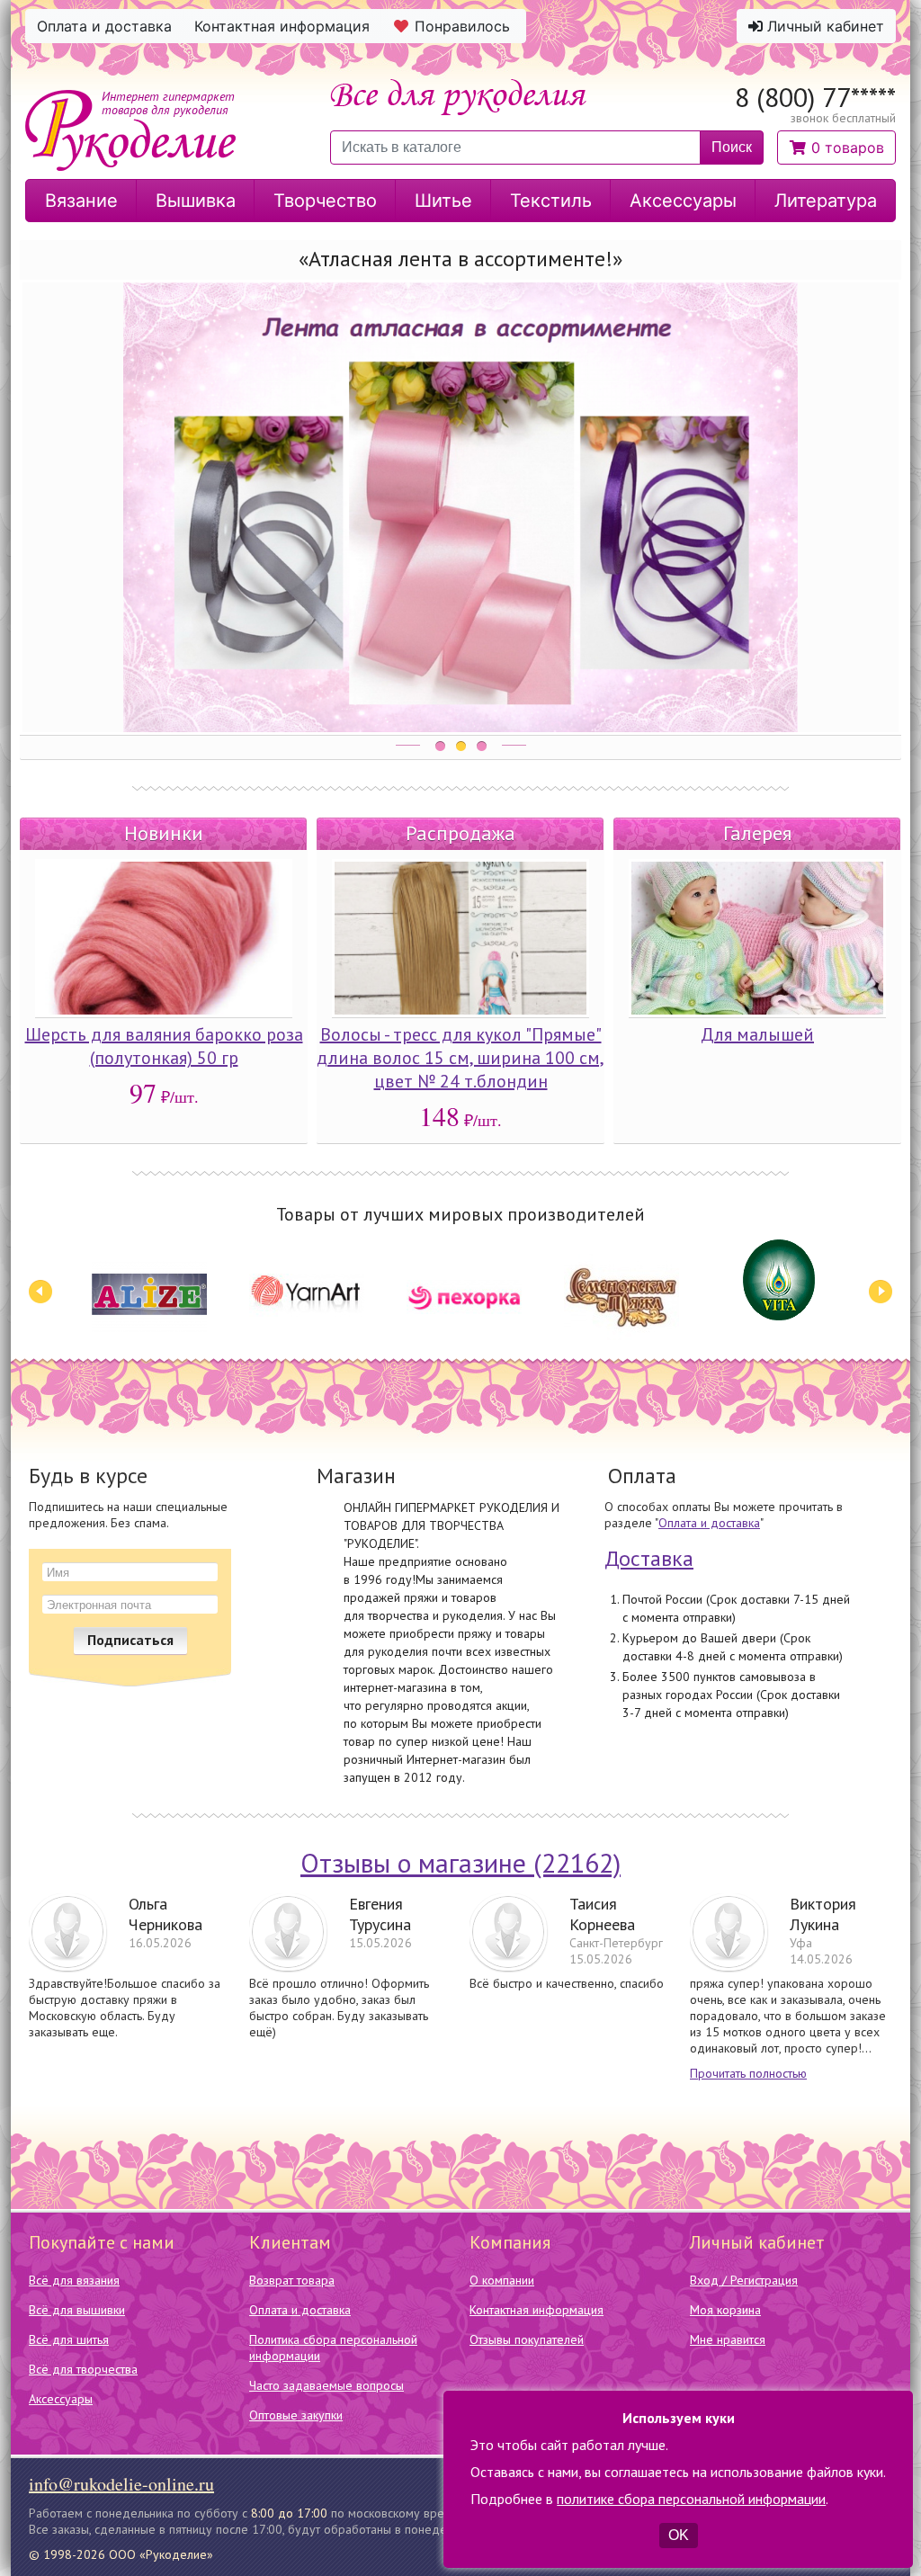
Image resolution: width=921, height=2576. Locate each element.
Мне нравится (728, 2339)
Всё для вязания (74, 2280)
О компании (502, 2280)
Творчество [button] (325, 201)
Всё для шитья (69, 2339)
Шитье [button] (443, 201)
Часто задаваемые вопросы (326, 2385)
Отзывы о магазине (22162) (460, 1862)
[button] (836, 148)
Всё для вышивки (77, 2310)
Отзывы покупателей (527, 2339)
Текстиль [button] (551, 201)
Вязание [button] (81, 201)
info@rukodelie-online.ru (121, 2484)
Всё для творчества (83, 2369)
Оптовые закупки (296, 2415)
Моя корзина (725, 2310)
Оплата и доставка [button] (104, 26)
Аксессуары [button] (683, 201)
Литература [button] (826, 201)
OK (679, 2535)
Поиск (732, 147)
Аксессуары (61, 2399)
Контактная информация (537, 2310)
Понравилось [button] (462, 26)
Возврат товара (292, 2280)
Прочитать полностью (748, 2073)
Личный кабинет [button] (823, 26)
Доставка (649, 1558)
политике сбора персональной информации (691, 2499)
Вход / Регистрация (744, 2280)
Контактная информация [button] (282, 26)
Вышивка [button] (196, 201)
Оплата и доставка (709, 1523)
